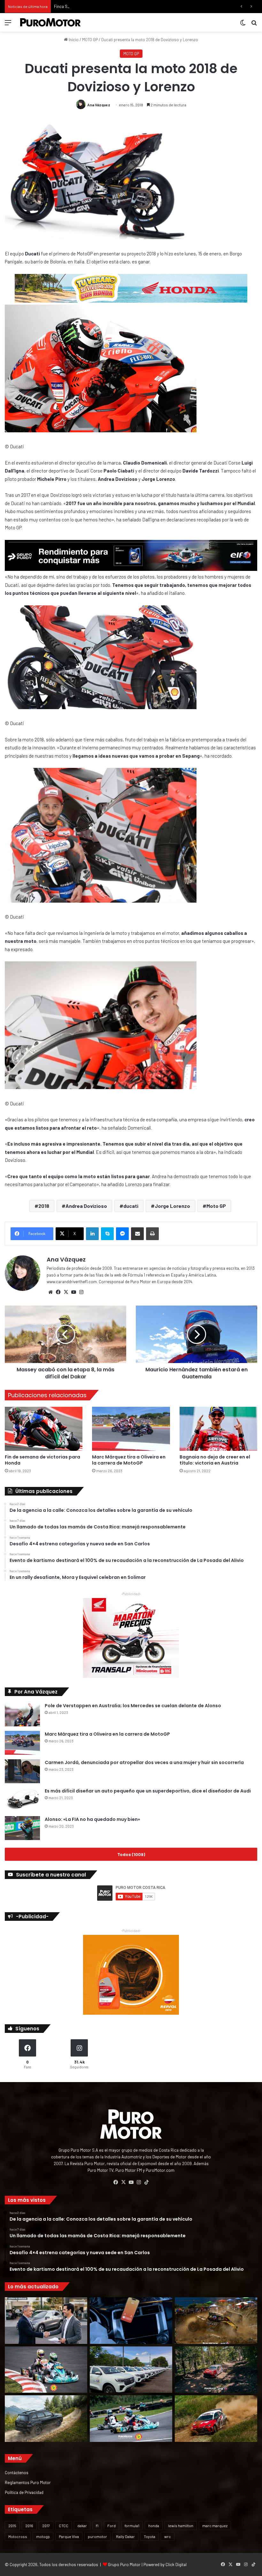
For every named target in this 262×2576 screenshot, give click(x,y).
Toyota (150, 2536)
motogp (43, 2536)
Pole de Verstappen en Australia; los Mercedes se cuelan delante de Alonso (133, 1706)
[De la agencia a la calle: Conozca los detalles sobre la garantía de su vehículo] (46, 2321)
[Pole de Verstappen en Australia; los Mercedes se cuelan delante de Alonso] (22, 1714)
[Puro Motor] (50, 22)
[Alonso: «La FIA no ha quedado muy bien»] (22, 1828)
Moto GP (216, 1206)
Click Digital (176, 2565)
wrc (168, 2536)
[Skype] (107, 1234)
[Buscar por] (254, 25)
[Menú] (8, 25)
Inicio (73, 40)
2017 (46, 2526)
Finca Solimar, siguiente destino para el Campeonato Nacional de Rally (118, 6)
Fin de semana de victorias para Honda (42, 1460)
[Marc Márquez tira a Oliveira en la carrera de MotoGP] (131, 1429)
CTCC (64, 2526)
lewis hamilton (181, 2526)
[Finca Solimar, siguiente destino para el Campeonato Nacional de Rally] (216, 2419)
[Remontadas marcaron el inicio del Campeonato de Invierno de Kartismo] (131, 2419)
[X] (66, 1292)
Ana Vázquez (99, 105)
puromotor (97, 2536)
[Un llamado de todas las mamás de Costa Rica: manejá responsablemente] (131, 2321)
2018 (44, 1206)
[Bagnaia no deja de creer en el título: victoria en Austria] (218, 1429)
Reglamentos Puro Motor (28, 2482)
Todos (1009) (131, 1854)
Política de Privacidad (24, 2492)
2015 (12, 2526)
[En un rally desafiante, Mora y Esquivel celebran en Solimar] (216, 2370)
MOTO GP (90, 40)
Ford (112, 2526)
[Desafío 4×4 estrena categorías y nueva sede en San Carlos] (216, 2321)
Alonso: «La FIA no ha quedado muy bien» (92, 1819)
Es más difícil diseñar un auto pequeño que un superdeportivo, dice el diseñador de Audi (148, 1791)
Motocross (18, 2536)
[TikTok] (146, 2182)
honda (154, 2526)
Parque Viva (69, 2536)
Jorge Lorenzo (172, 1206)
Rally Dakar (125, 2536)
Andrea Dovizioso (86, 1206)
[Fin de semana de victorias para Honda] (44, 1429)
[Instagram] (81, 1292)
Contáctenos (17, 2472)
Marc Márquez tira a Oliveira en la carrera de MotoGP (129, 1460)
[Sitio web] (50, 1292)
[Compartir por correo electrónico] (137, 1234)
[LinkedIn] (92, 1234)
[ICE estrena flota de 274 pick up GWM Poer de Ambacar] (131, 2370)
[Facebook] (58, 1292)
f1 (97, 2526)
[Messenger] (122, 1234)
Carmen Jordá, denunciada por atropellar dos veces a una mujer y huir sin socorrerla (144, 1762)
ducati (131, 1206)
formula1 (132, 2526)
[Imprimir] (152, 1234)
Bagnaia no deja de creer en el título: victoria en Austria (215, 1460)
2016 (29, 2526)
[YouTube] (73, 1292)
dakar (82, 2526)
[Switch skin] (243, 25)
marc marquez (215, 2526)
